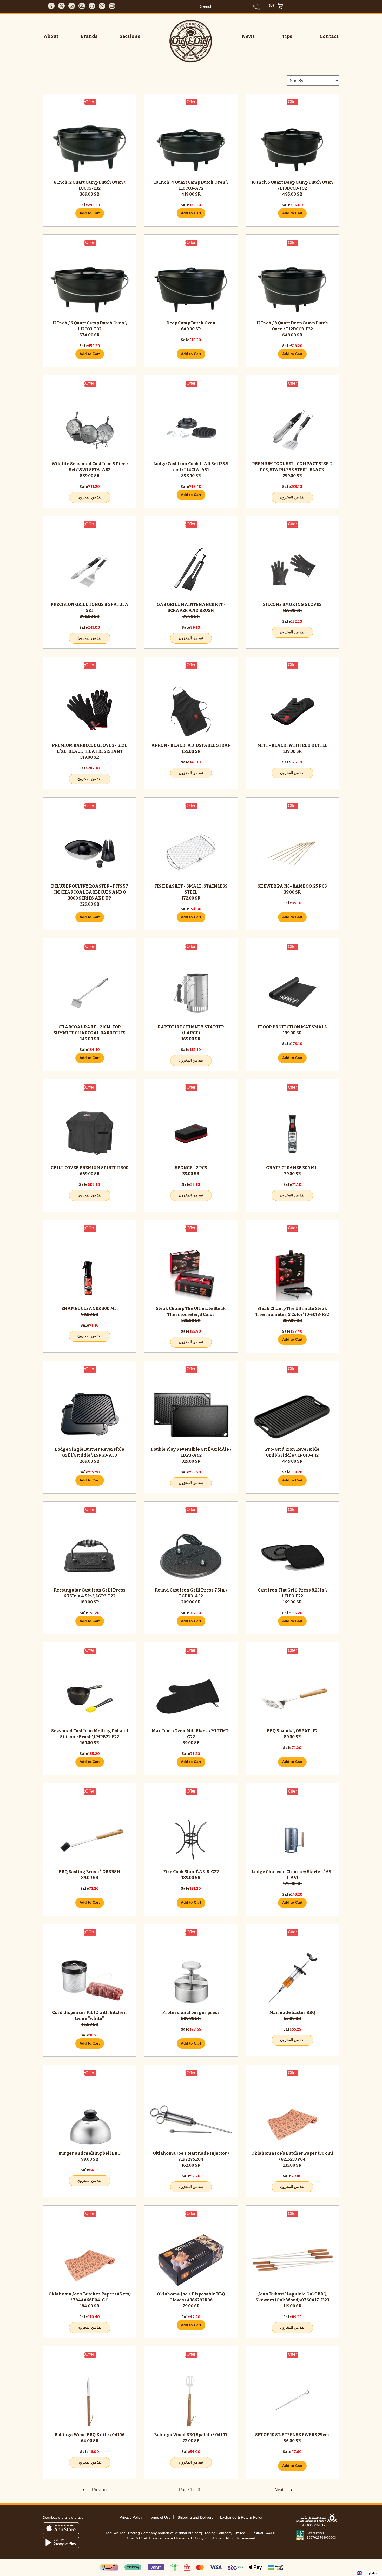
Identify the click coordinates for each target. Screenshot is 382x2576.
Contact (329, 36)
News (248, 36)
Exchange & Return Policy (241, 2517)
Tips (287, 36)
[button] (369, 2573)
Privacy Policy (131, 2517)
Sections (130, 36)
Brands (89, 36)
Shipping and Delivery (195, 2517)
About (51, 36)
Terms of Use (160, 2517)
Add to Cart (90, 213)
